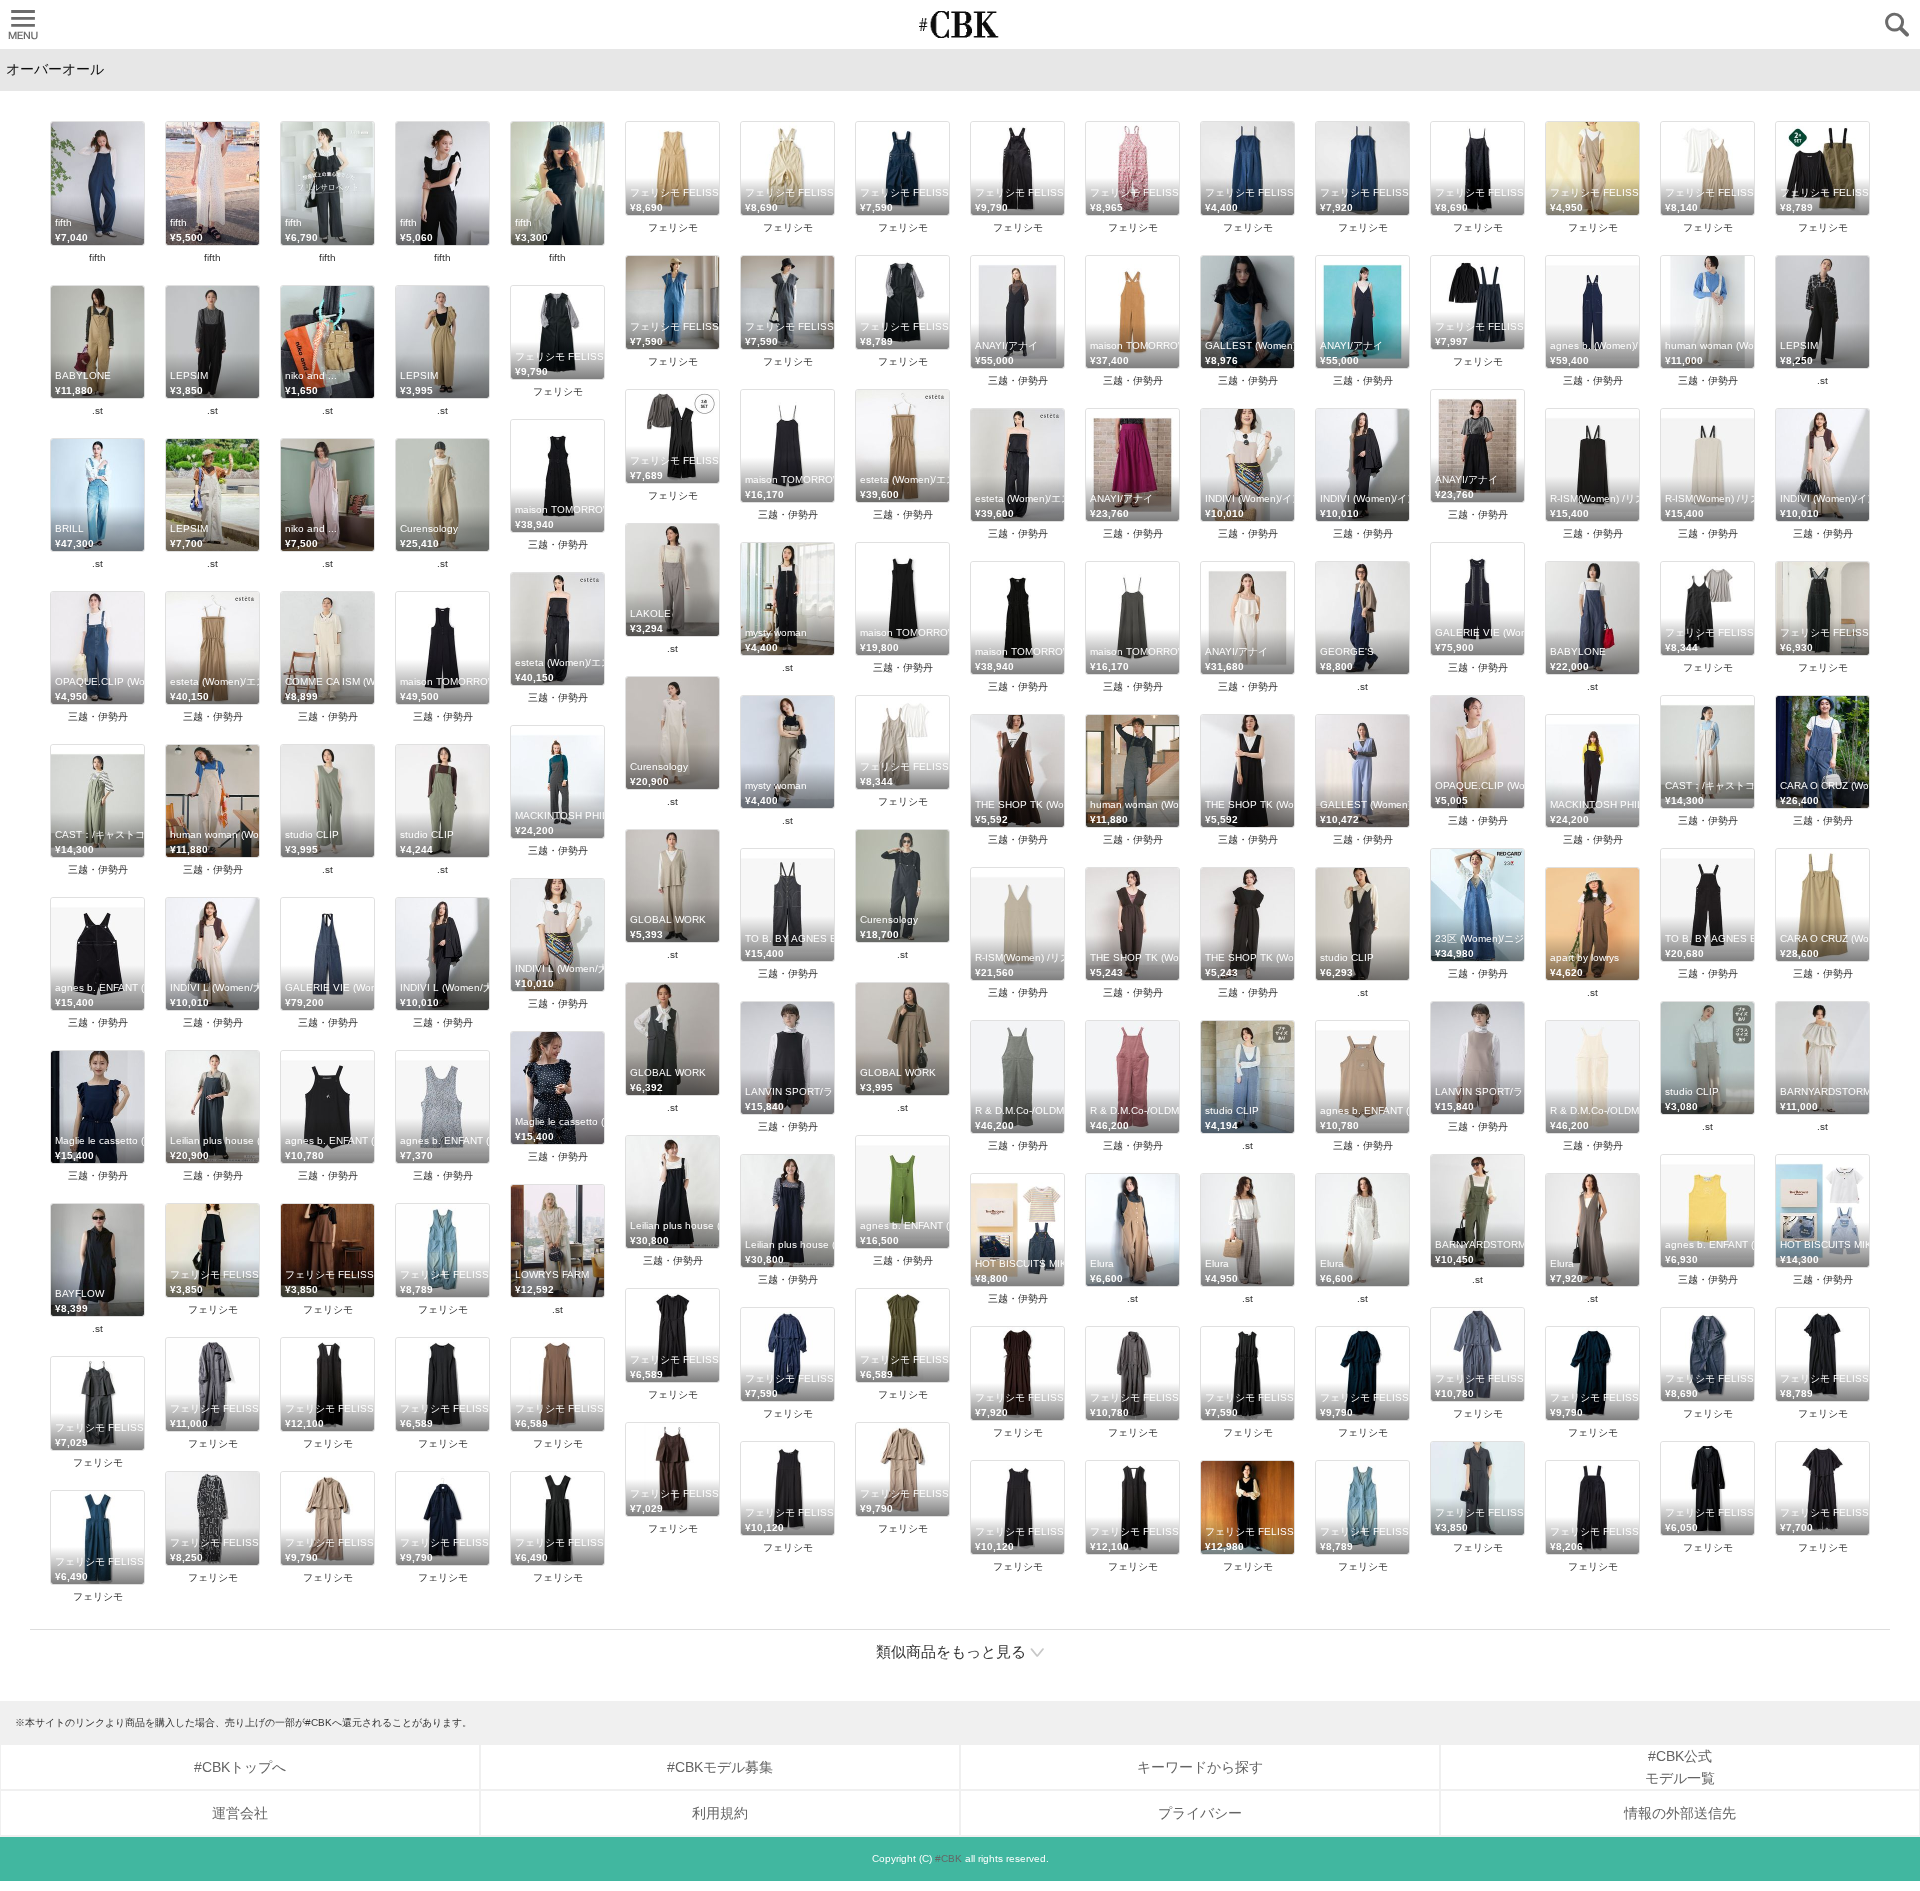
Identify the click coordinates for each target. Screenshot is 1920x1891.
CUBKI (960, 24)
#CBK (948, 1858)
